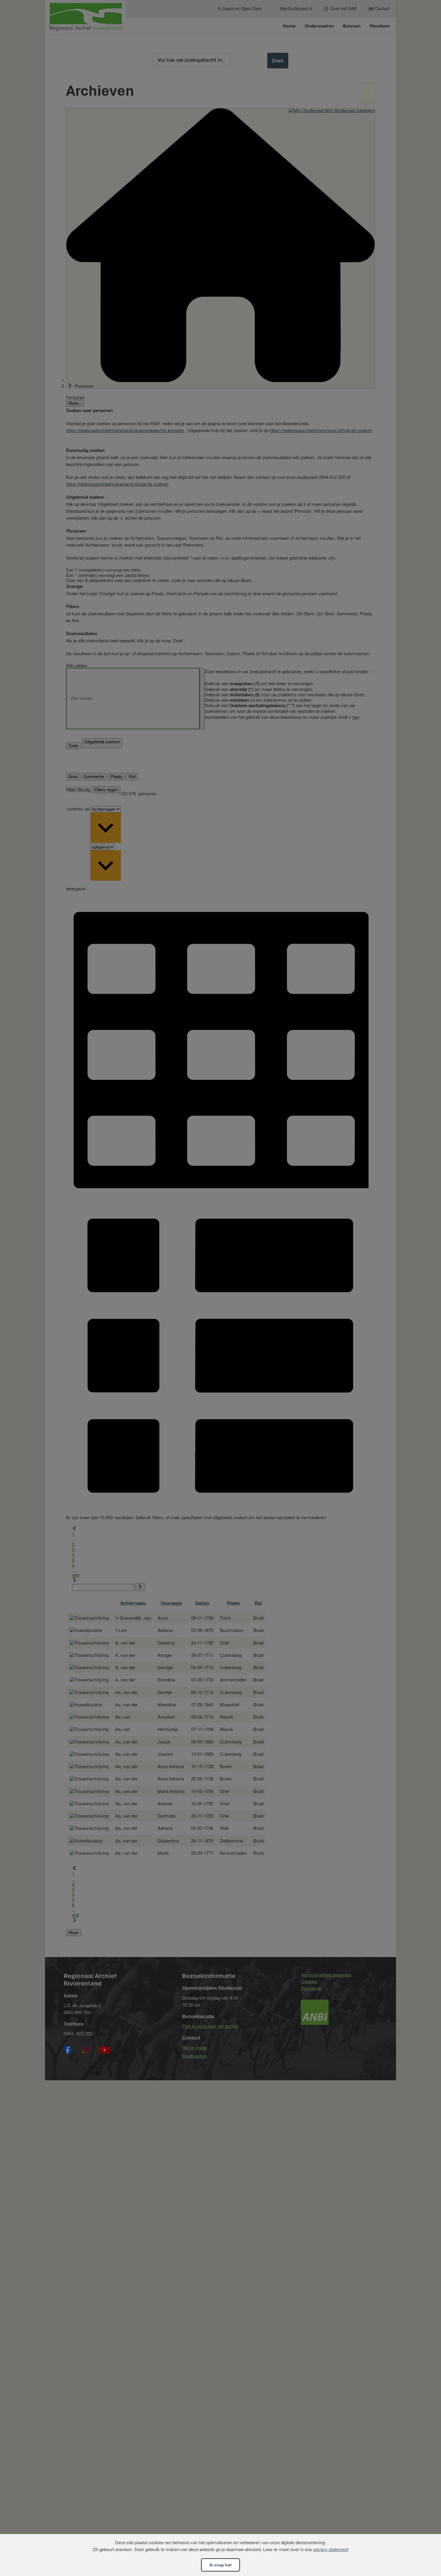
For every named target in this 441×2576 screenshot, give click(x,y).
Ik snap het (220, 2565)
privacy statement (331, 2549)
